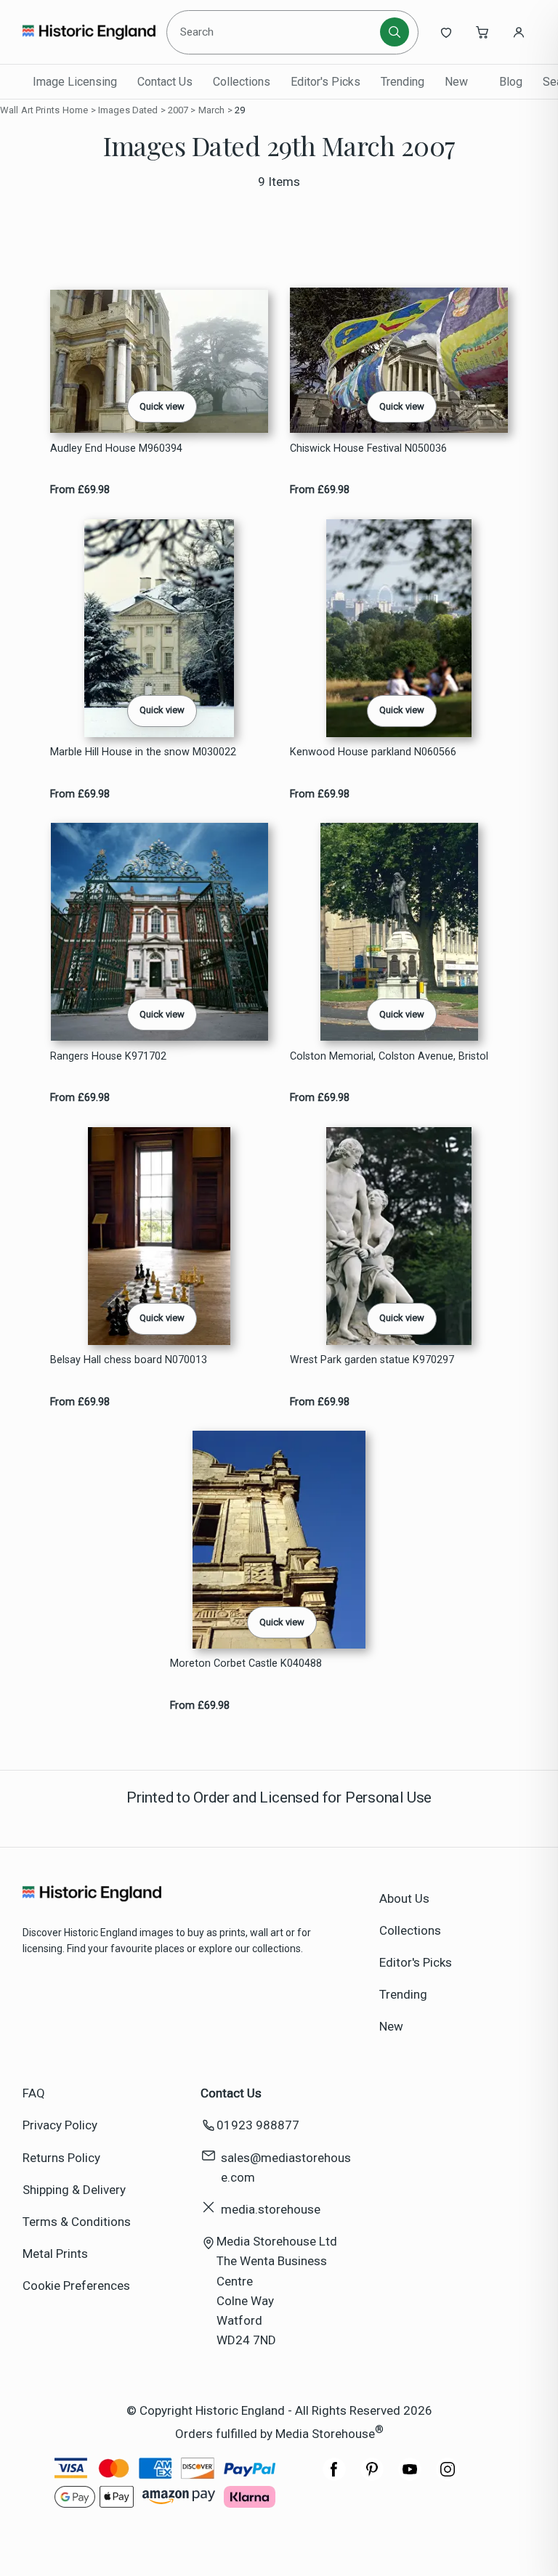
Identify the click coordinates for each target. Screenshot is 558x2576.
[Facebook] (334, 2477)
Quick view (162, 406)
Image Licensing (75, 82)
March (212, 110)
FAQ (34, 2093)
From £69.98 (80, 490)
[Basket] (482, 32)
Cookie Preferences (76, 2286)
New (456, 82)
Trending (403, 82)
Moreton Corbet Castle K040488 (246, 1663)
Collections (242, 82)
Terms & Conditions (77, 2222)
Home (76, 110)
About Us (404, 1898)
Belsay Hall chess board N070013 (129, 1360)
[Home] (89, 32)
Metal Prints (55, 2254)
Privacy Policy (60, 2125)
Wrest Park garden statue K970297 (372, 1360)
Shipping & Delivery (74, 2190)
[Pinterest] (372, 2477)
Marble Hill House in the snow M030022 (143, 752)
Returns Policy (61, 2158)
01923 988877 (258, 2125)
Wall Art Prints (30, 110)
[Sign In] (519, 32)
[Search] (395, 32)
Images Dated (128, 110)
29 (240, 110)
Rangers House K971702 (108, 1056)
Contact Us (165, 82)
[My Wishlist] (446, 32)
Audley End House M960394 (116, 448)
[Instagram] (448, 2477)
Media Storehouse (325, 2433)
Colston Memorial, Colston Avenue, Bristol (389, 1056)
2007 (178, 110)
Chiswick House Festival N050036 (368, 448)
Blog (511, 82)
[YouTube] (410, 2477)
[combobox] (276, 32)
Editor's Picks (325, 82)
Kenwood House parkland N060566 (373, 752)
